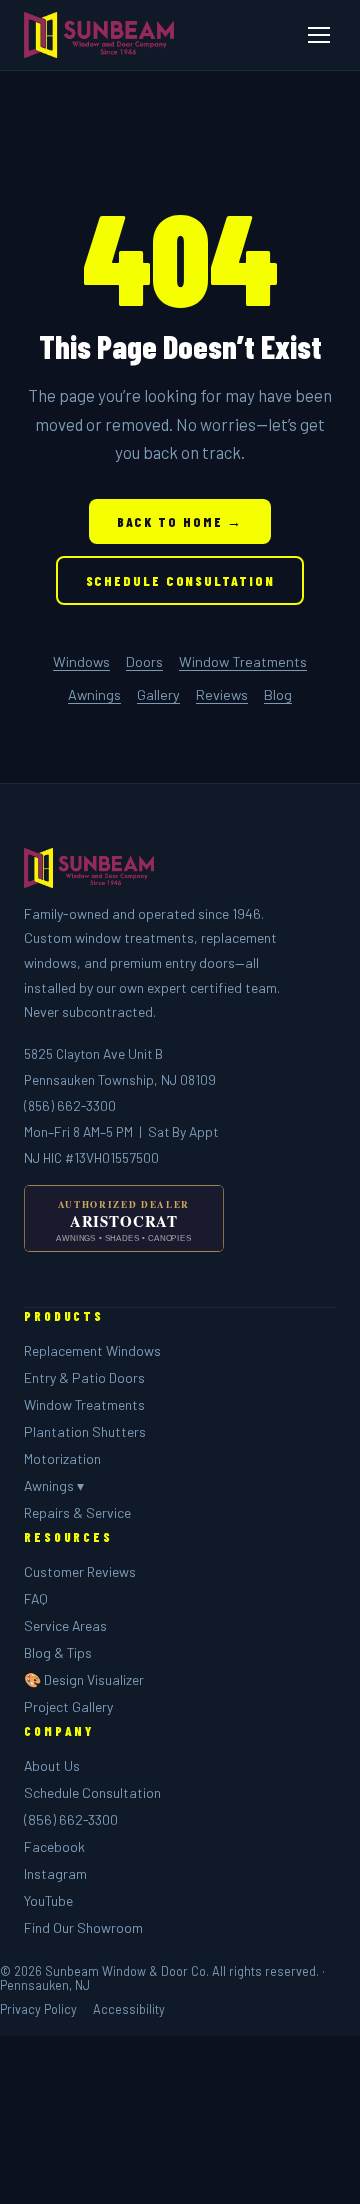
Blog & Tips (58, 1652)
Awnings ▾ (54, 1485)
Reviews (222, 694)
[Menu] (319, 35)
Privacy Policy (38, 2009)
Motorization (62, 1458)
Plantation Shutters (85, 1431)
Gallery (158, 694)
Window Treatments (243, 661)
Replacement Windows (92, 1350)
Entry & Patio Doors (84, 1377)
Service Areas (65, 1625)
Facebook (54, 1846)
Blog (278, 694)
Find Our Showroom (83, 1927)
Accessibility (129, 2009)
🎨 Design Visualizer (84, 1679)
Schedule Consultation (180, 580)
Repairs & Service (77, 1512)
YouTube (48, 1900)
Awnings (94, 694)
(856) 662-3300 (70, 1105)
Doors (144, 661)
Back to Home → (180, 521)
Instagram (55, 1873)
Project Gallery (68, 1706)
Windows (81, 661)
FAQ (36, 1598)
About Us (52, 1765)
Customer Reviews (80, 1571)
